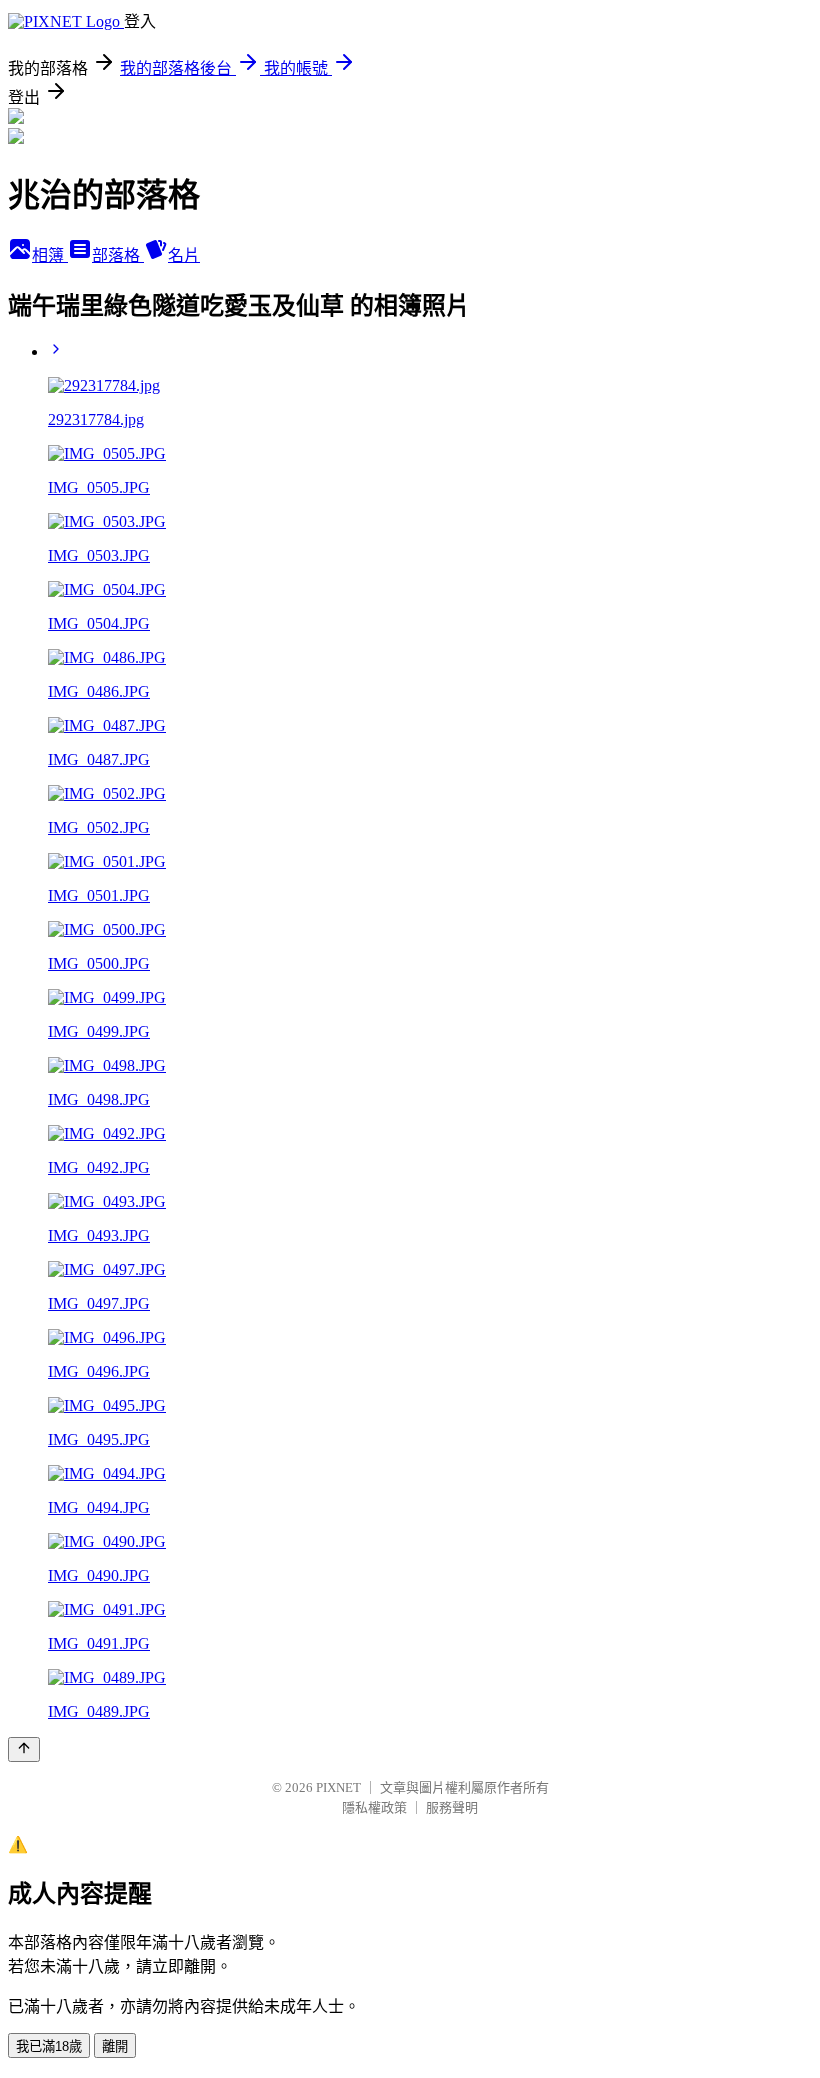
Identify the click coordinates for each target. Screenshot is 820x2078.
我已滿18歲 (49, 2046)
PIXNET (338, 1787)
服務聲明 (452, 1807)
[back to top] (24, 1749)
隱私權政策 (374, 1807)
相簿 (50, 255)
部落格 (118, 255)
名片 (184, 255)
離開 (115, 2046)
